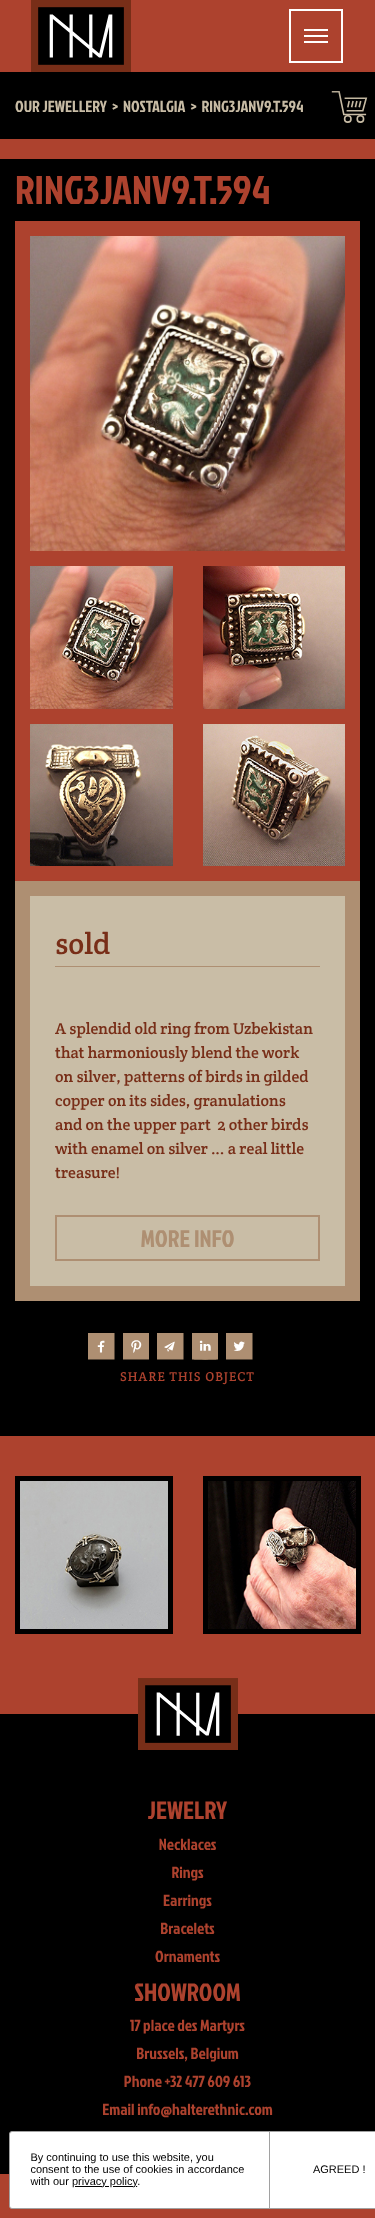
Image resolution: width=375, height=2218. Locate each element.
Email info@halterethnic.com (187, 2110)
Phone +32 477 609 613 (187, 2082)
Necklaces (188, 1845)
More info (188, 1238)
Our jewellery (61, 107)
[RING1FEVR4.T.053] (198, 1555)
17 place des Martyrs (187, 2026)
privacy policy (104, 2182)
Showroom (187, 1991)
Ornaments (187, 1957)
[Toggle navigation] (316, 36)
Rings (187, 1873)
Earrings (187, 1901)
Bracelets (187, 1929)
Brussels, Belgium (187, 2054)
